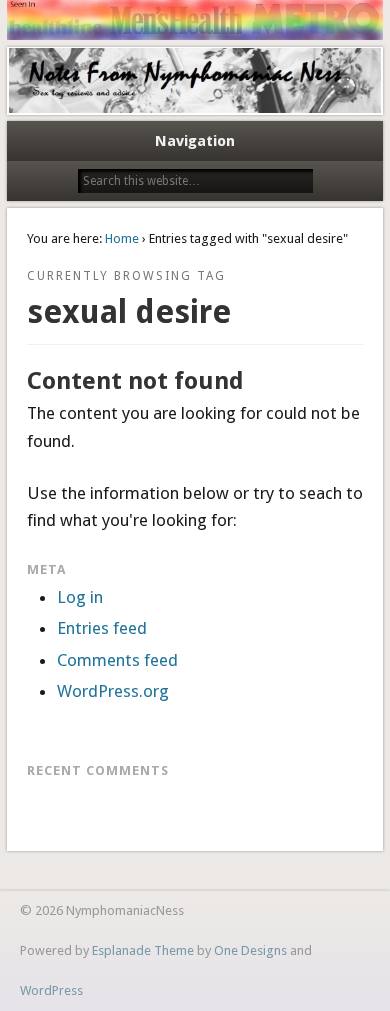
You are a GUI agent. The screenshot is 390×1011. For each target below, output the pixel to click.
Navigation (195, 141)
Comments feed (117, 660)
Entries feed (102, 628)
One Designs (250, 950)
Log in (80, 597)
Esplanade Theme (143, 950)
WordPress (51, 990)
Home (122, 238)
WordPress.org (113, 691)
